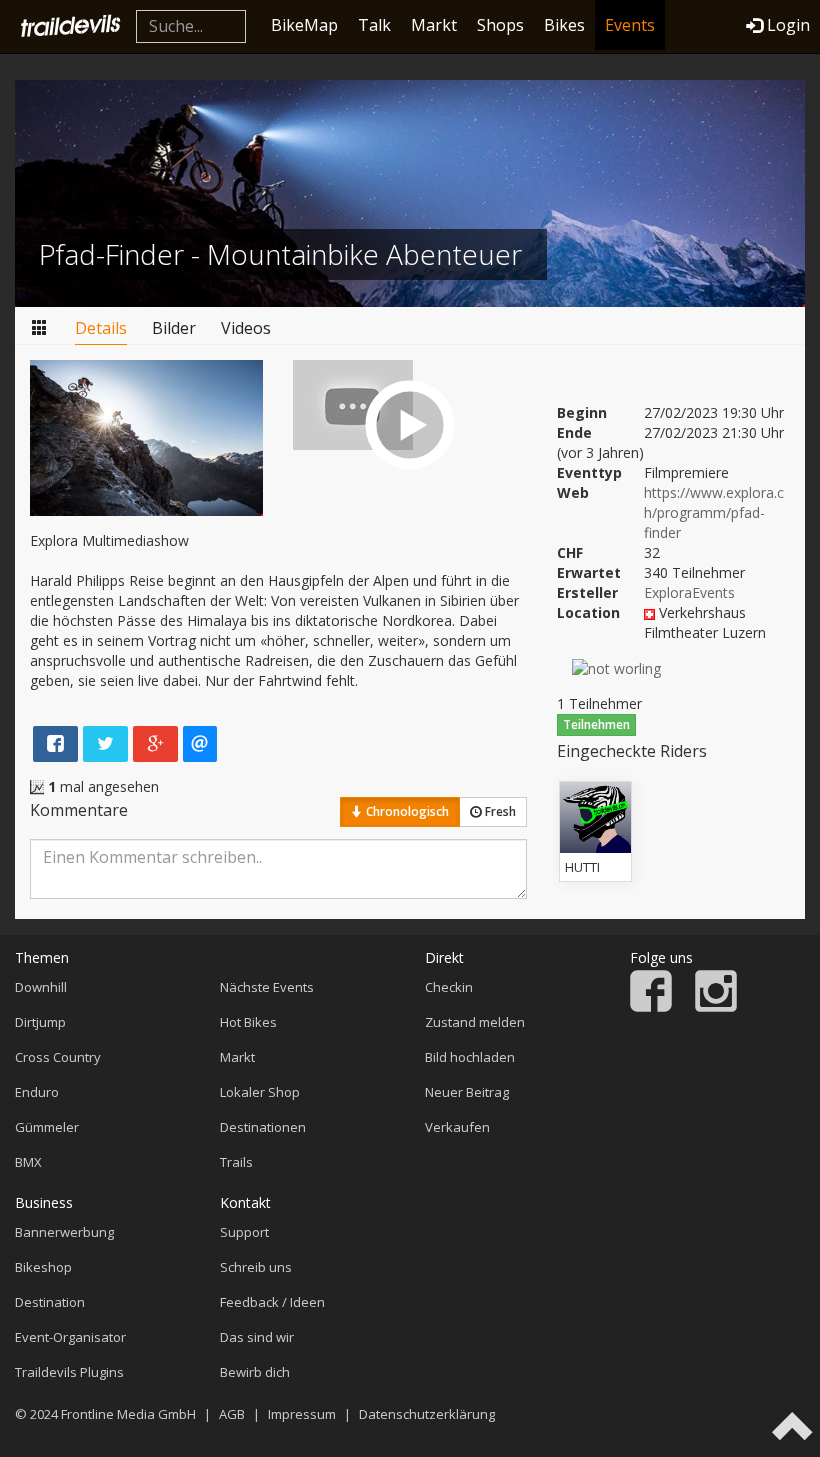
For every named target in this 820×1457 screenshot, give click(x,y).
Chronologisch (406, 811)
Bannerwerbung (64, 1232)
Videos (246, 328)
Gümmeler (47, 1127)
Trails (236, 1162)
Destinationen (263, 1127)
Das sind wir (257, 1337)
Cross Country (58, 1057)
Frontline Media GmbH (128, 1414)
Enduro (37, 1092)
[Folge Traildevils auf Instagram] (716, 1007)
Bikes (564, 25)
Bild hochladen (470, 1057)
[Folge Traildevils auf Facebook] (651, 1007)
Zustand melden (475, 1022)
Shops (500, 25)
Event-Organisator (70, 1337)
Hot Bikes (248, 1022)
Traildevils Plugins (69, 1372)
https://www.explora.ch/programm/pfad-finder (714, 512)
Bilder (174, 328)
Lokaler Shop (260, 1092)
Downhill (41, 987)
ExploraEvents (689, 592)
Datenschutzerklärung (427, 1414)
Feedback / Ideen (272, 1302)
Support (244, 1232)
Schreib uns (256, 1267)
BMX (28, 1162)
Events (630, 25)
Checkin (449, 987)
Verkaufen (457, 1127)
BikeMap (304, 25)
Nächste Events (267, 987)
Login (788, 25)
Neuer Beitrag (467, 1092)
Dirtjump (40, 1022)
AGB (232, 1414)
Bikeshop (43, 1267)
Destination (50, 1302)
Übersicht (40, 328)
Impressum (302, 1414)
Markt (434, 25)
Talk (374, 25)
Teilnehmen (596, 724)
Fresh (499, 811)
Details (101, 328)
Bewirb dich (255, 1372)
